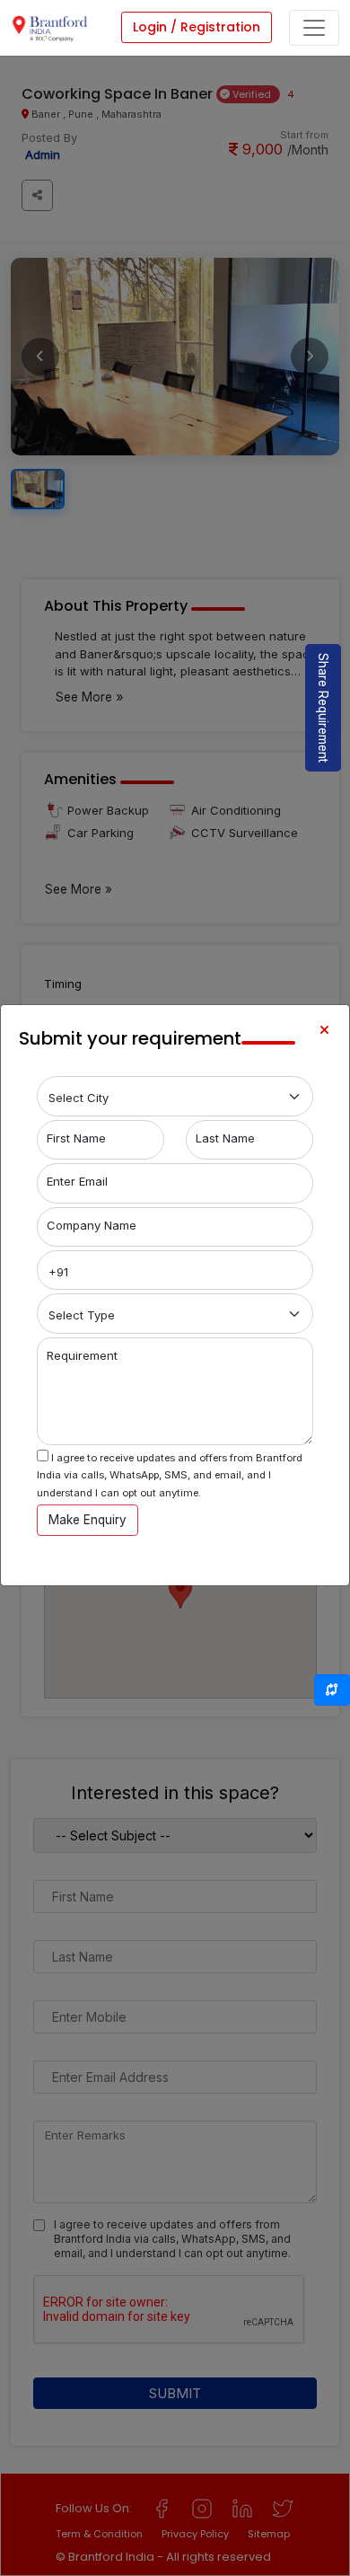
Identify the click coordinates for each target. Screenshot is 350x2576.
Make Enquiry (87, 1520)
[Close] (324, 1030)
